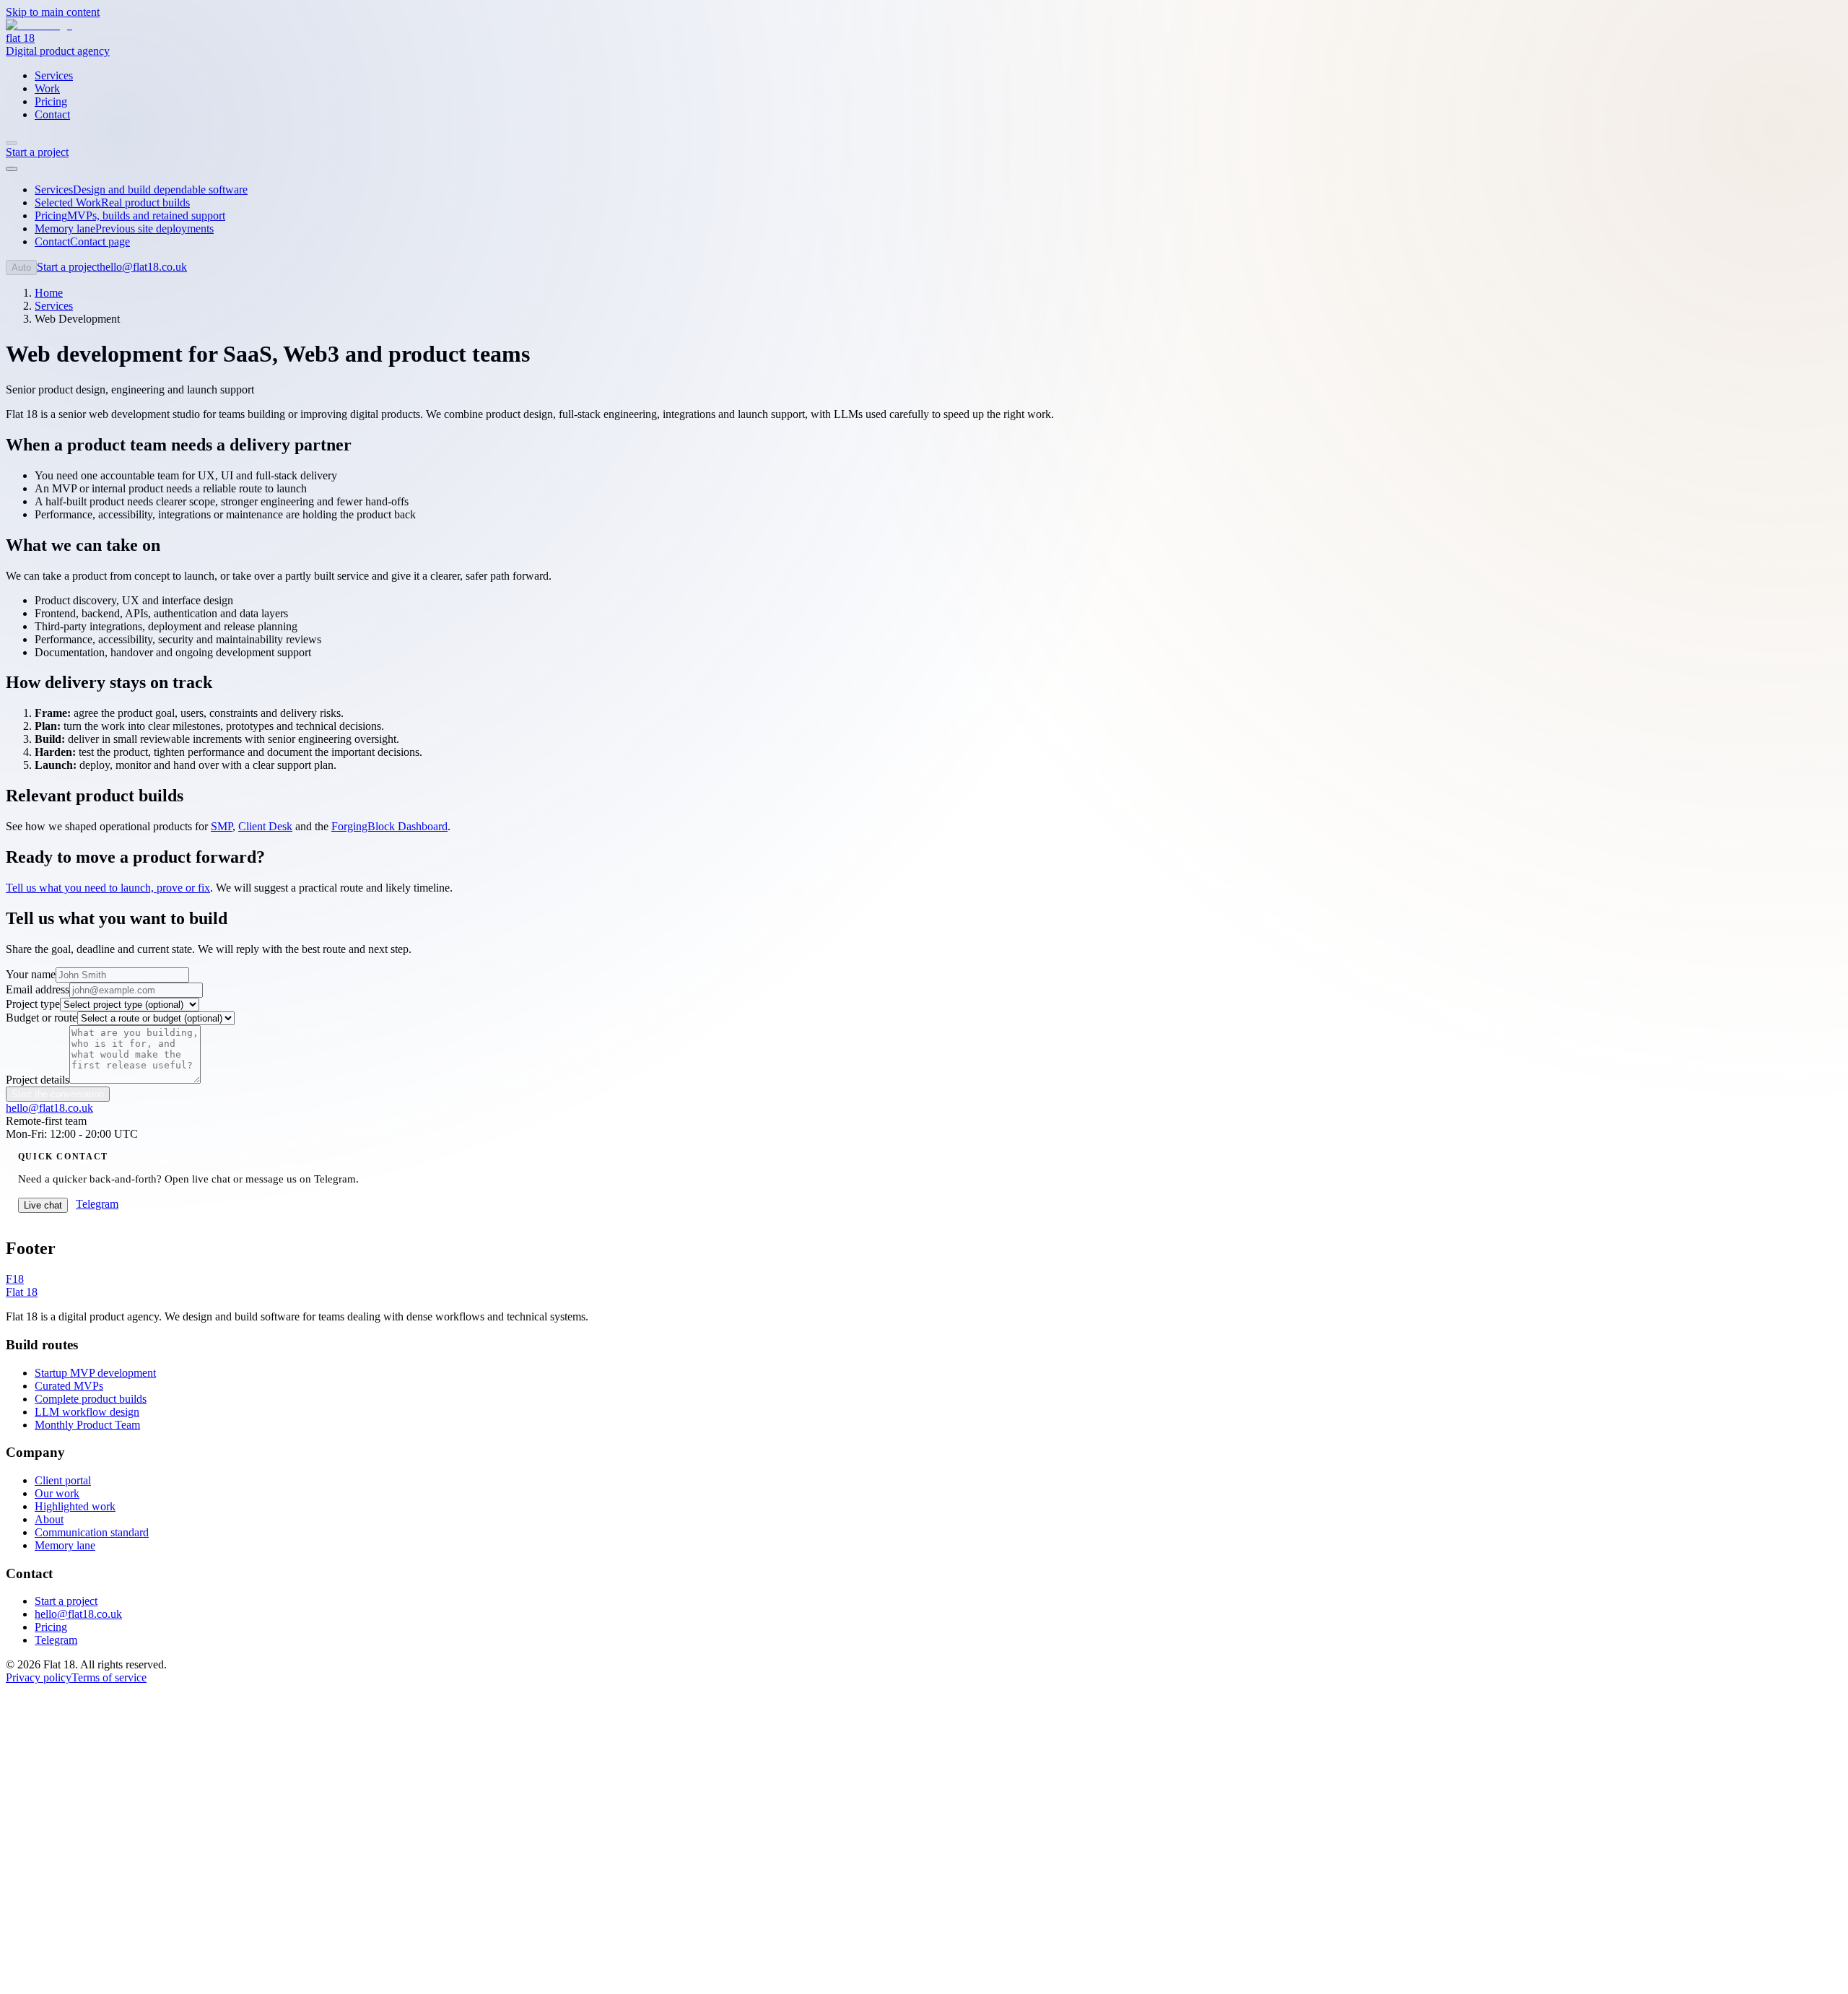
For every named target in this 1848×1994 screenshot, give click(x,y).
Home (49, 293)
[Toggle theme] (12, 143)
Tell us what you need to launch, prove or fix (108, 888)
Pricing (51, 1627)
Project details (38, 1080)
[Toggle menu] (12, 169)
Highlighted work (75, 1506)
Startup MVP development (95, 1373)
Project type (33, 1004)
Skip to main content (53, 12)
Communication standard (92, 1532)
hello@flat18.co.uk (143, 267)
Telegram (56, 1640)
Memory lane (65, 1545)
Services (54, 306)
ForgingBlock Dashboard (389, 826)
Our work (57, 1493)
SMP (222, 826)
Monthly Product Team (87, 1425)
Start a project (66, 1601)
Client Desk (265, 826)
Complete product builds (91, 1399)
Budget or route (42, 1018)
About (49, 1519)
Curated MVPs (69, 1386)
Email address (38, 989)
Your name (31, 974)
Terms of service (109, 1677)
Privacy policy (39, 1677)
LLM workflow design (87, 1412)
